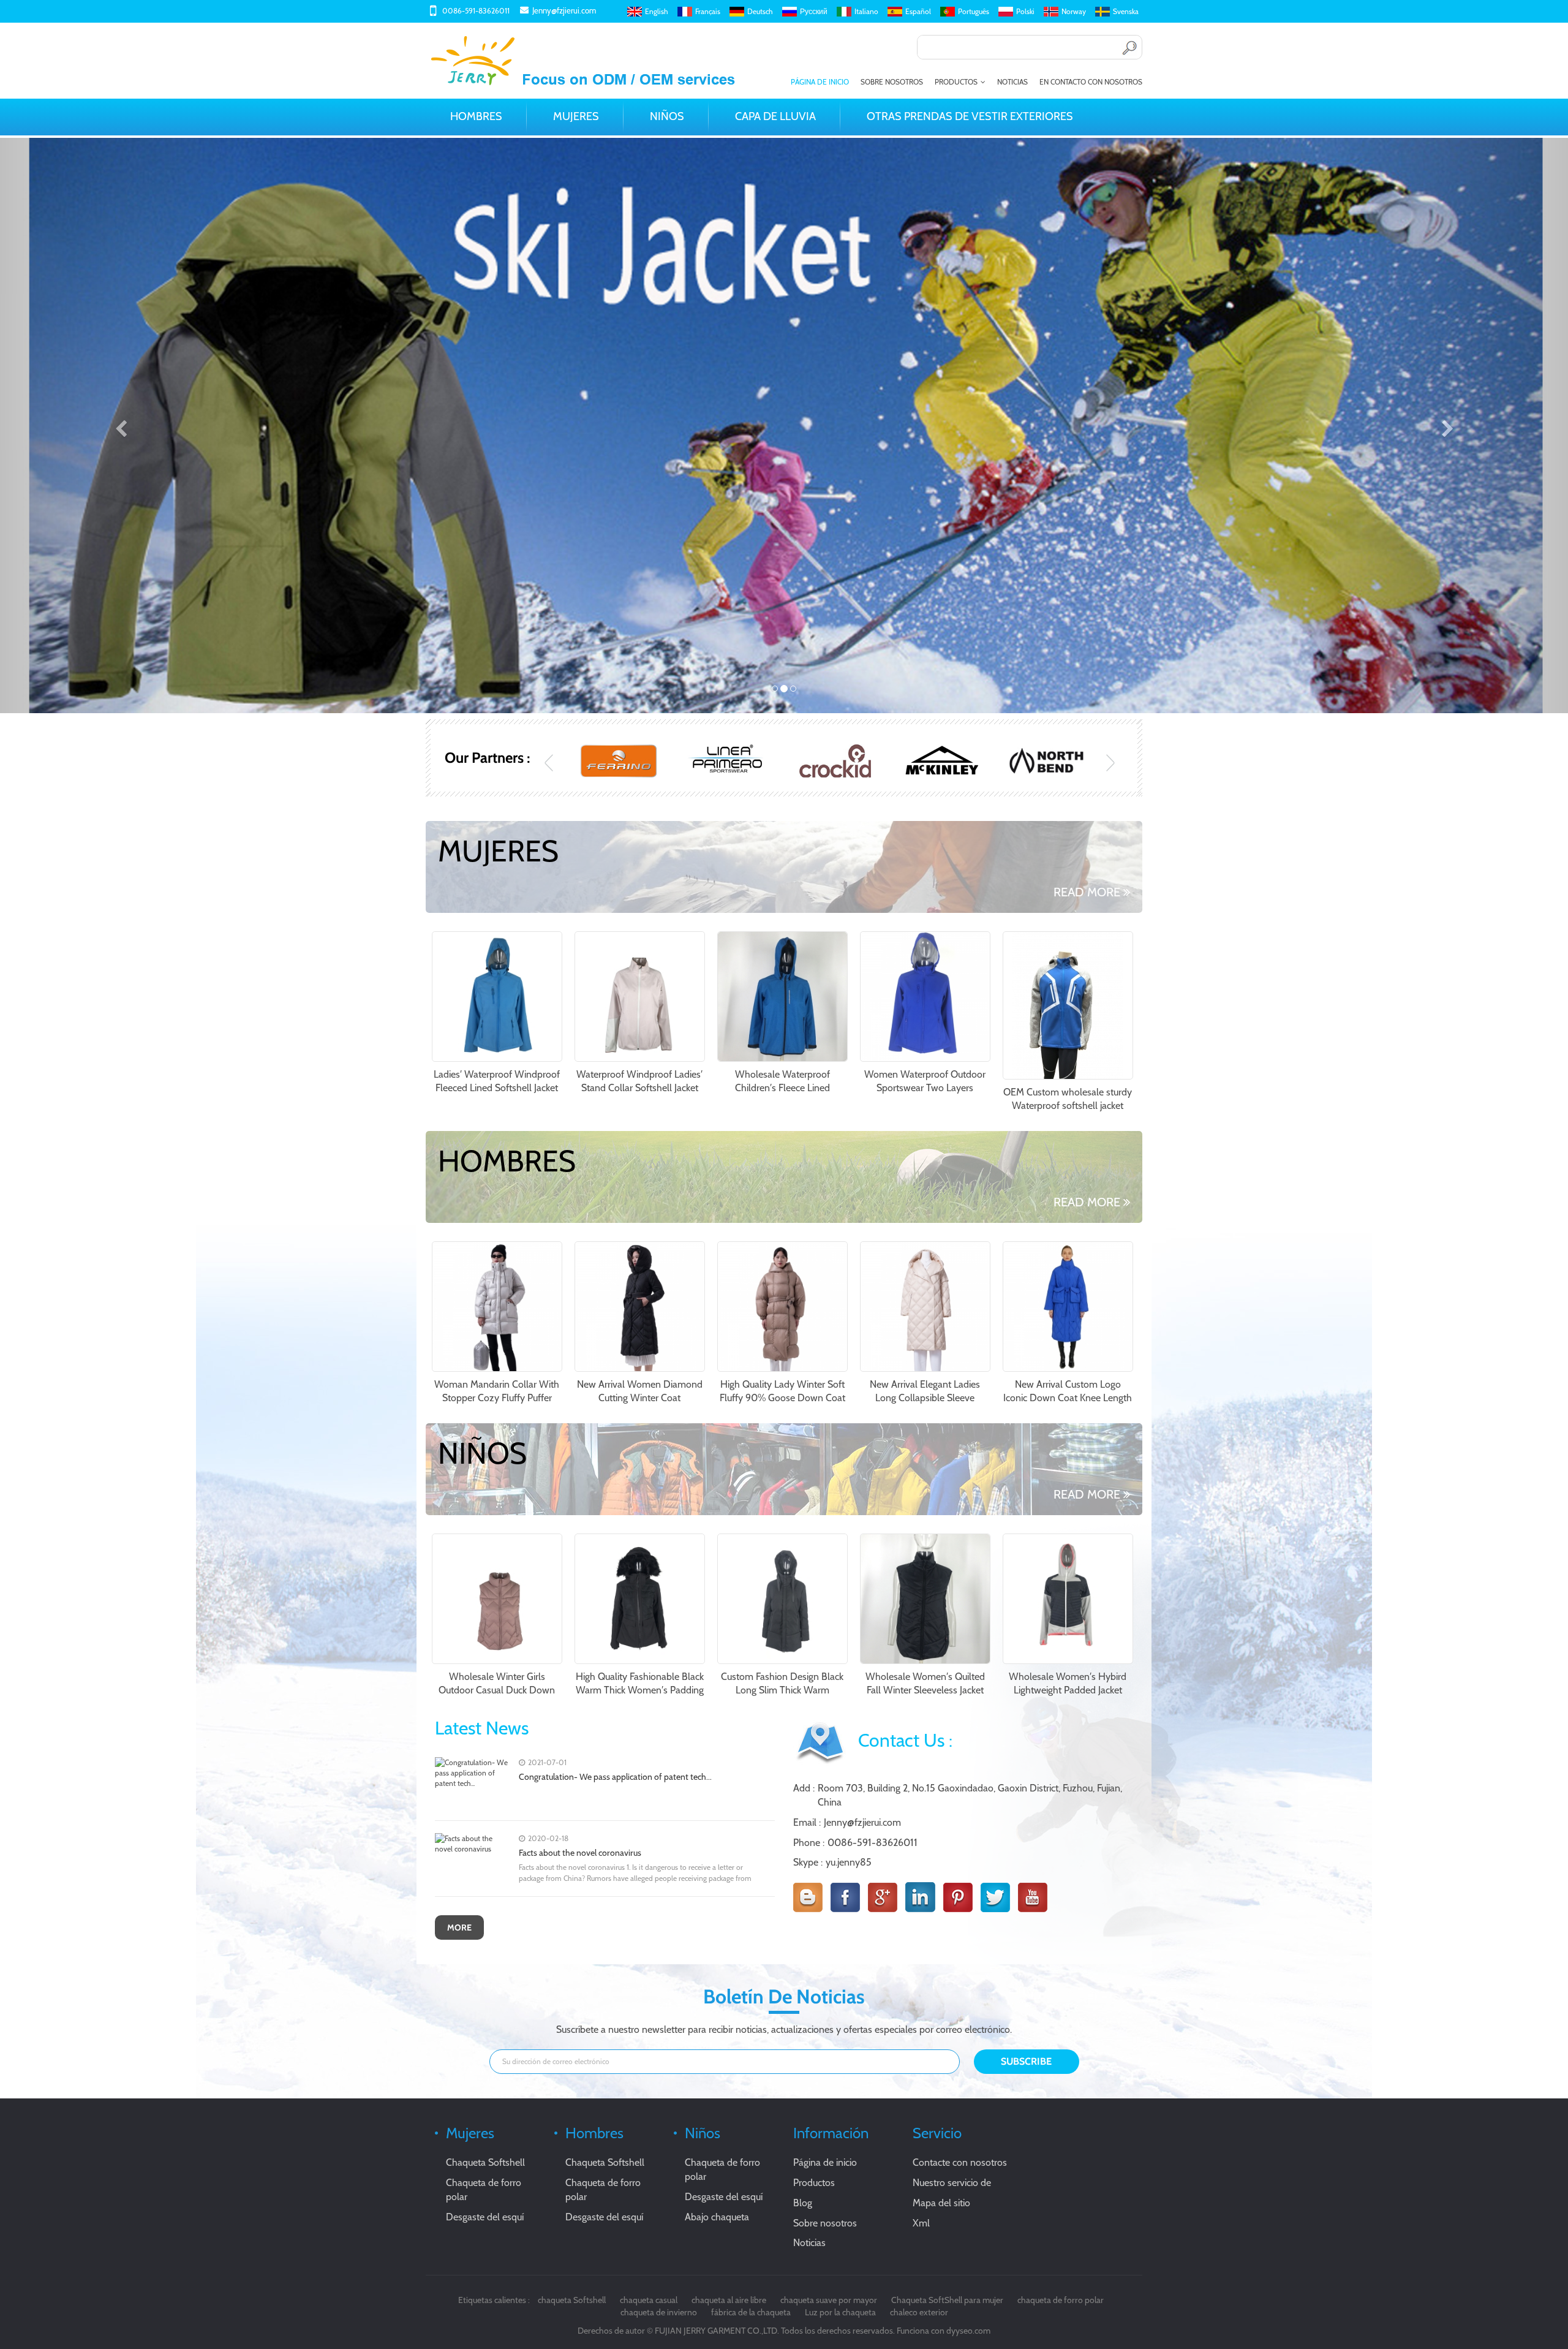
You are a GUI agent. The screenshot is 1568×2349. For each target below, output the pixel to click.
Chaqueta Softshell (485, 2162)
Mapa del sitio (941, 2203)
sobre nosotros (892, 82)
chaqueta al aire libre (729, 2300)
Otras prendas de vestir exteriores (970, 116)
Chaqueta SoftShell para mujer (947, 2300)
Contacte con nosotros (960, 2162)
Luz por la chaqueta (840, 2312)
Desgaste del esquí (485, 2217)
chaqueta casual (649, 2300)
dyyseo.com (968, 2331)
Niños (667, 116)
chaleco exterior (919, 2312)
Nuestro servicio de (952, 2183)
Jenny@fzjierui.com (564, 10)
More (459, 1927)
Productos (956, 82)
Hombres (476, 116)
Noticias (1012, 82)
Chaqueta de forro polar (484, 2190)
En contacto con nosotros (1091, 82)
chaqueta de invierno (659, 2312)
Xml (921, 2223)
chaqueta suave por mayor (829, 2300)
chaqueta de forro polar (1061, 2300)
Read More (1087, 892)
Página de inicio (820, 82)
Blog (803, 2203)
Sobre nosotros (825, 2223)
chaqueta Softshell (572, 2300)
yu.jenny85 (849, 1862)
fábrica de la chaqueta (751, 2312)
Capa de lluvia (775, 116)
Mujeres (576, 116)
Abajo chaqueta (717, 2217)
